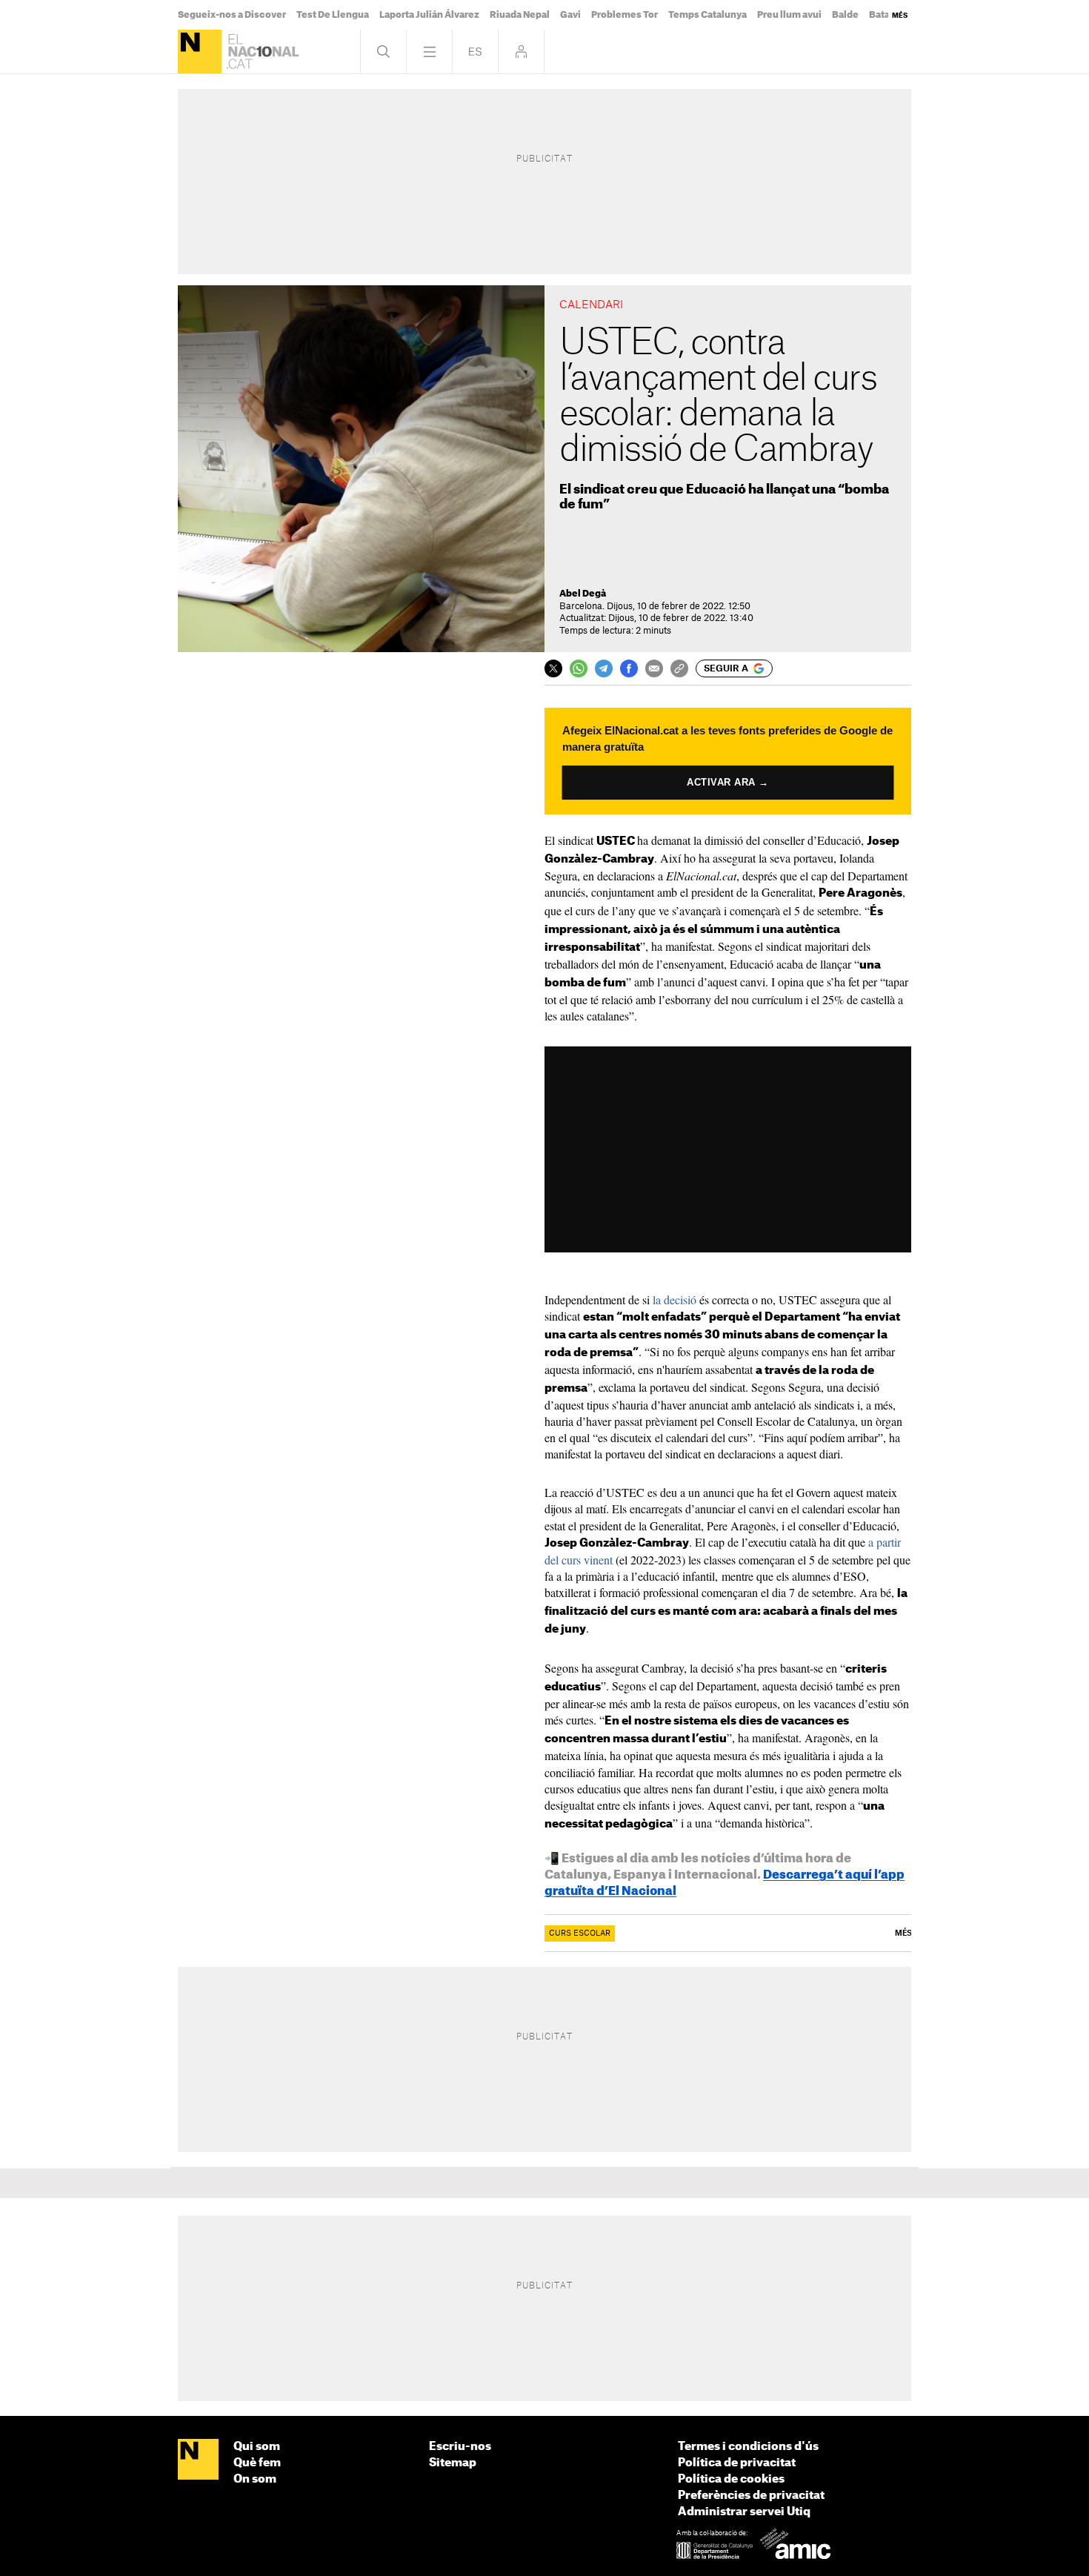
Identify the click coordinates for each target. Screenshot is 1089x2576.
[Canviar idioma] (475, 52)
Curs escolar (580, 1933)
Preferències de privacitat (751, 2496)
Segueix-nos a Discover (232, 15)
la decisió (675, 1299)
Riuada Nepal (520, 15)
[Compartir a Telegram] (604, 668)
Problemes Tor (625, 15)
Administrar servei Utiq (744, 2512)
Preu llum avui (789, 15)
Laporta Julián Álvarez (429, 15)
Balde (845, 15)
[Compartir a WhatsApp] (579, 668)
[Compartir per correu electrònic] (654, 668)
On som (255, 2479)
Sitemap (453, 2463)
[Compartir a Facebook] (629, 668)
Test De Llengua (333, 15)
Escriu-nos (460, 2447)
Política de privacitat (737, 2463)
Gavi (570, 15)
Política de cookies (731, 2479)
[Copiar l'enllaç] (679, 668)
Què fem (257, 2463)
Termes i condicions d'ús (748, 2447)
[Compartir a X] (553, 668)
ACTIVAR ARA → (728, 783)
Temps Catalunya (707, 15)
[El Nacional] (200, 52)
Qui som (257, 2447)
